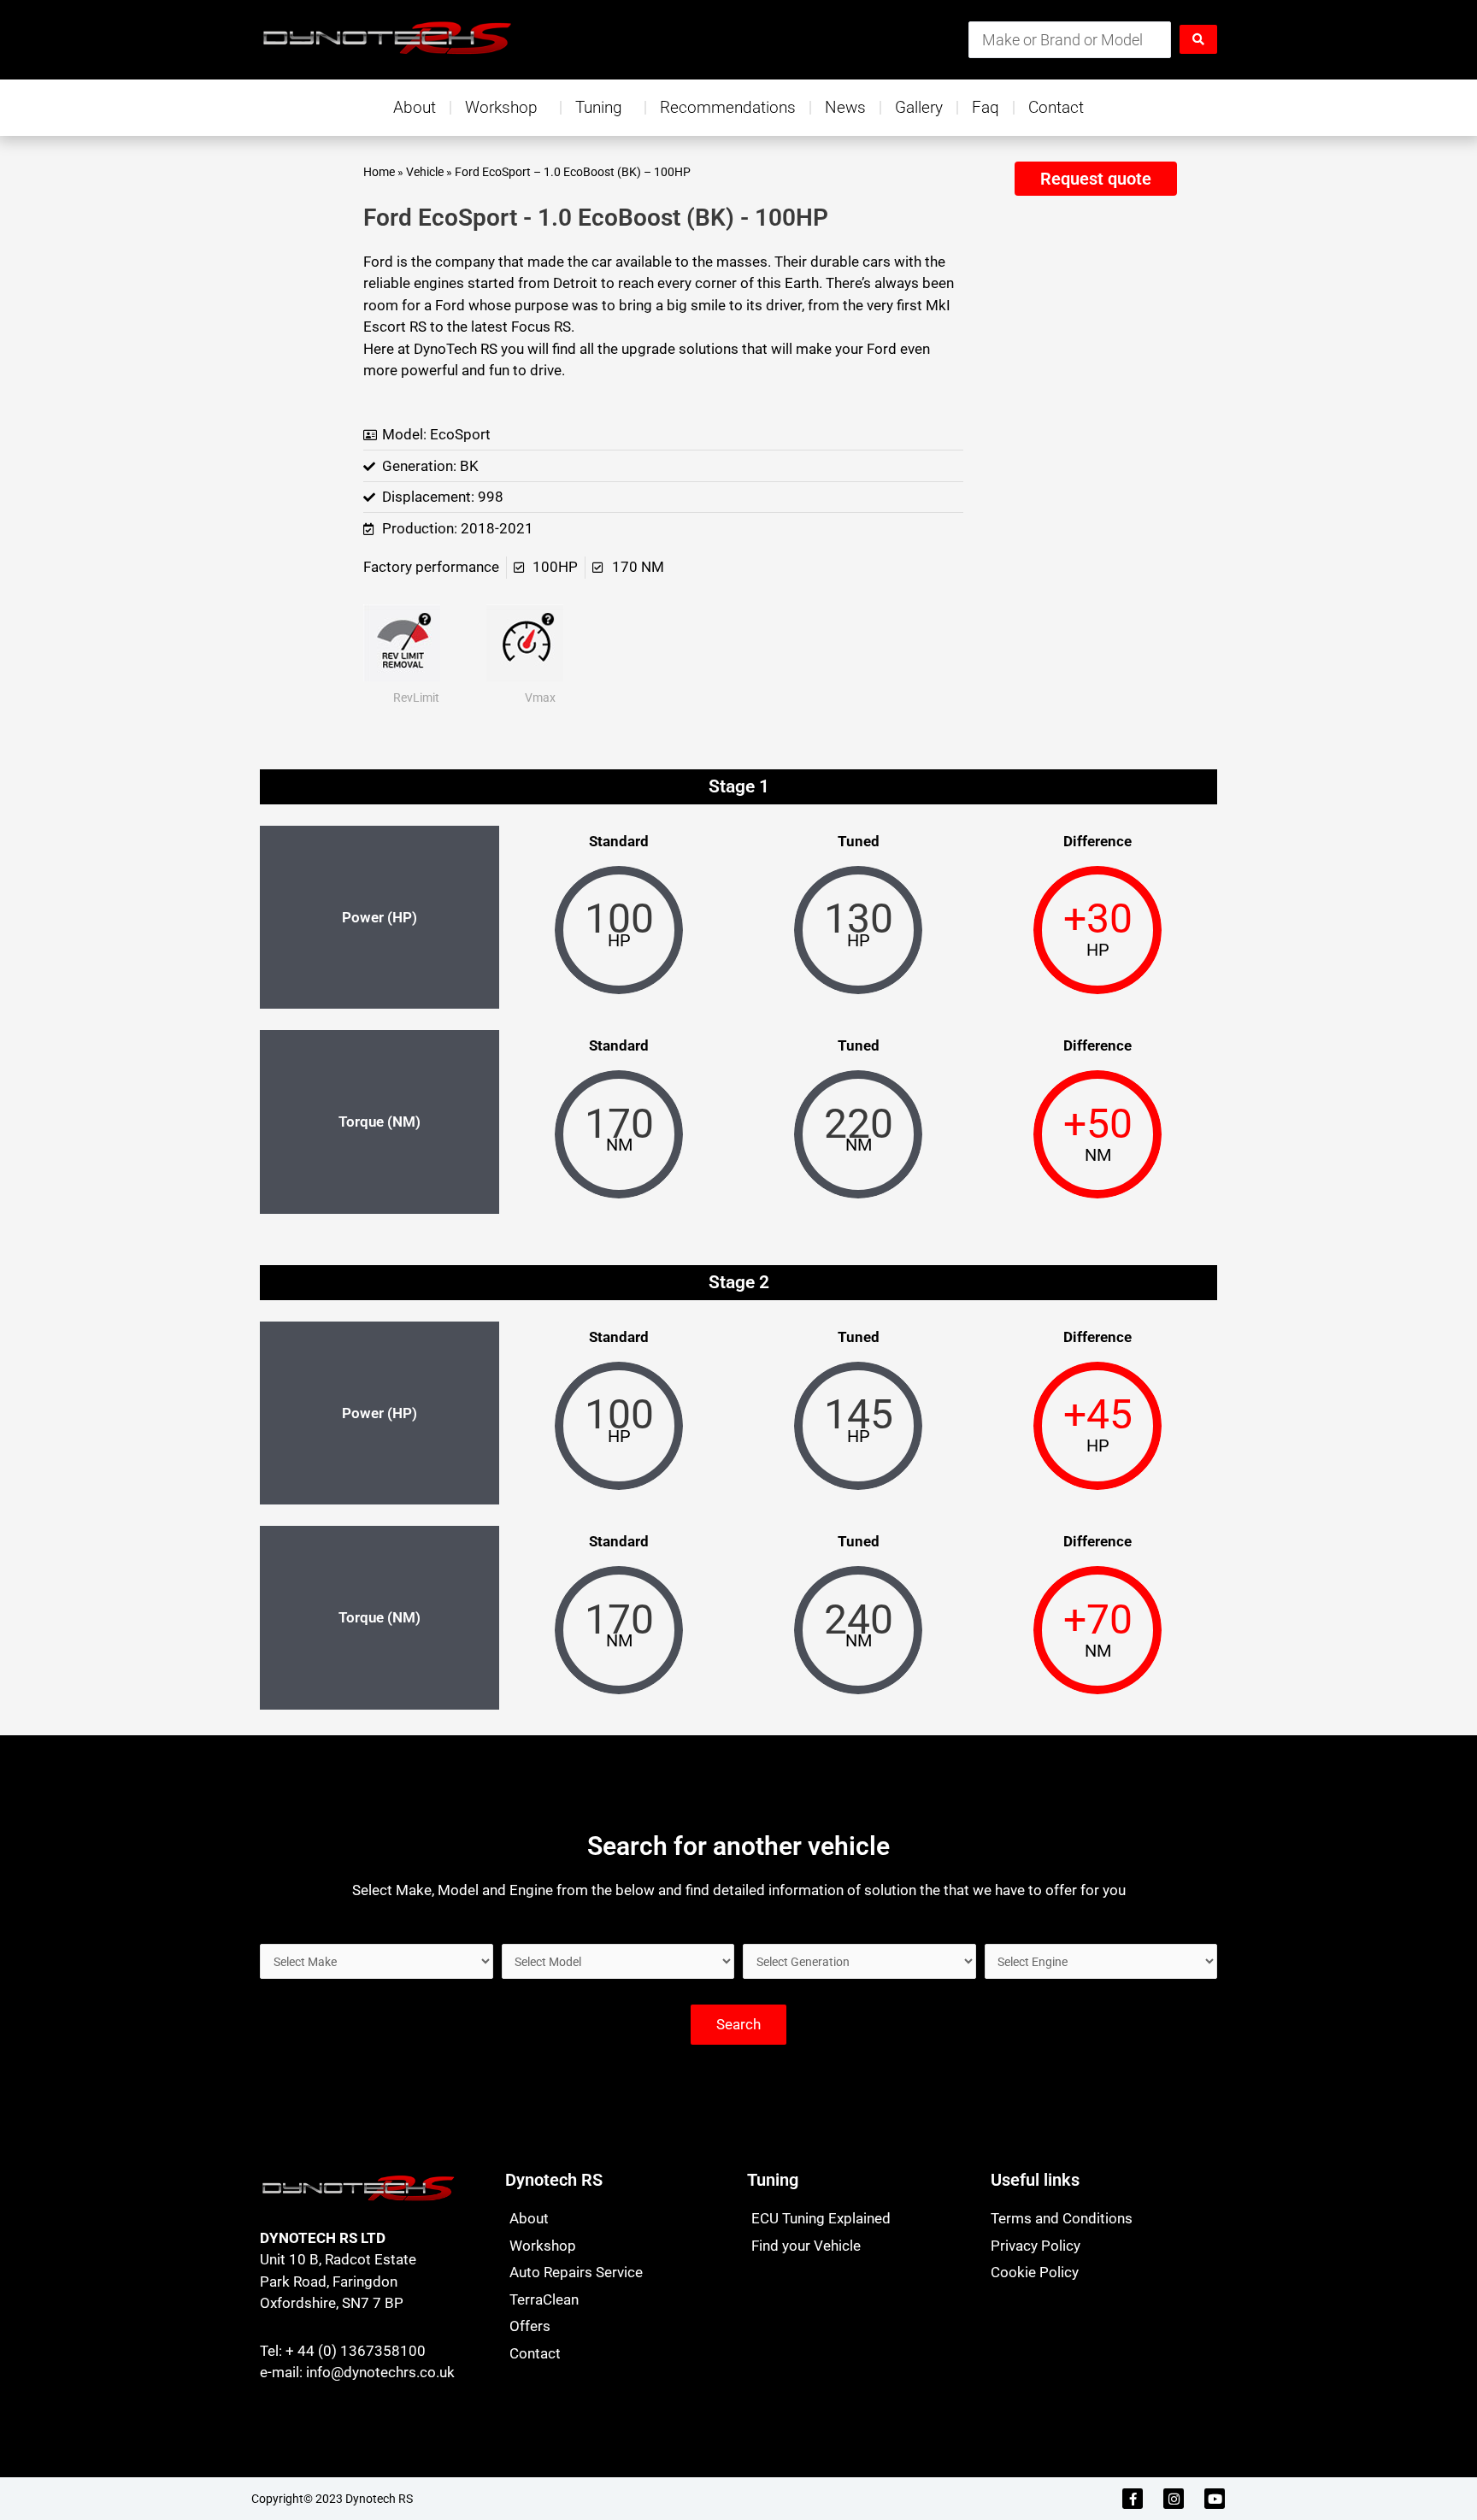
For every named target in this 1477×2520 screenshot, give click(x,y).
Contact (1056, 107)
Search (738, 2024)
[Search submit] (1198, 39)
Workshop (501, 107)
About (415, 107)
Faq (986, 107)
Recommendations (728, 107)
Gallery (919, 107)
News (845, 107)
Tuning (599, 107)
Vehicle (425, 172)
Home (379, 172)
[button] (1095, 179)
